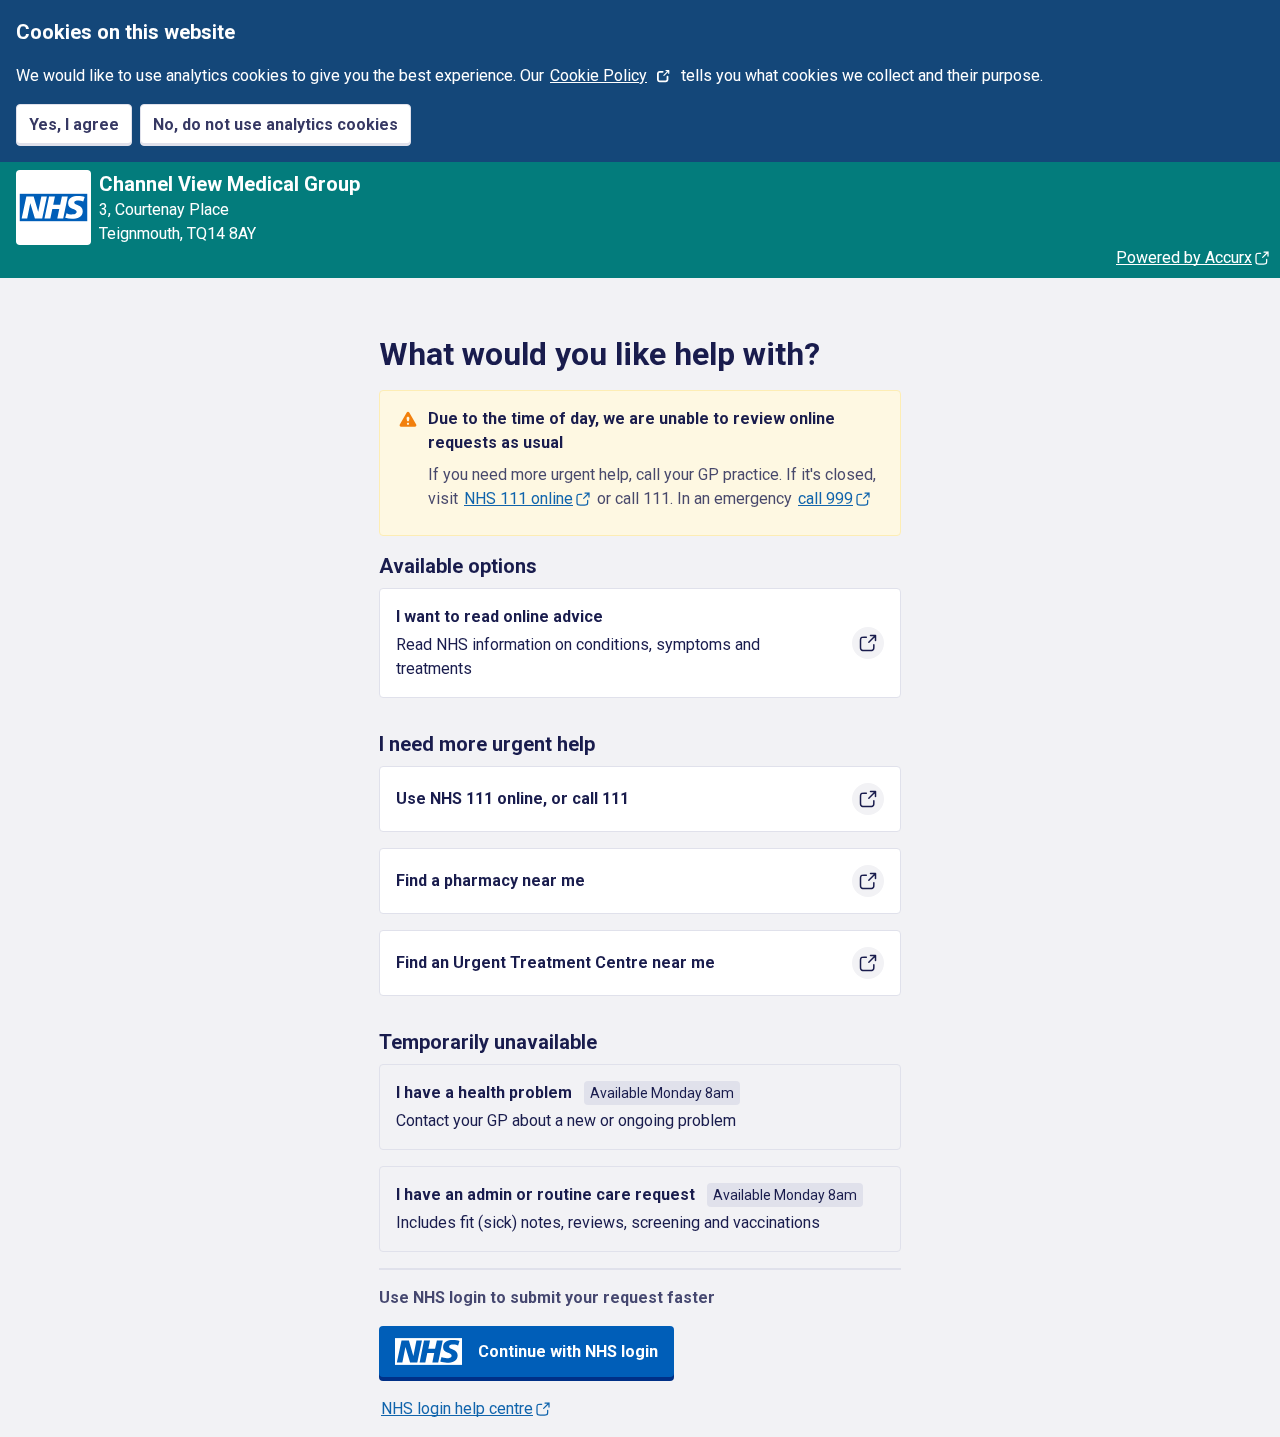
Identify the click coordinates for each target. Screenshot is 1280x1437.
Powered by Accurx (1184, 257)
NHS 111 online (518, 498)
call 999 (825, 498)
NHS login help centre (457, 1408)
